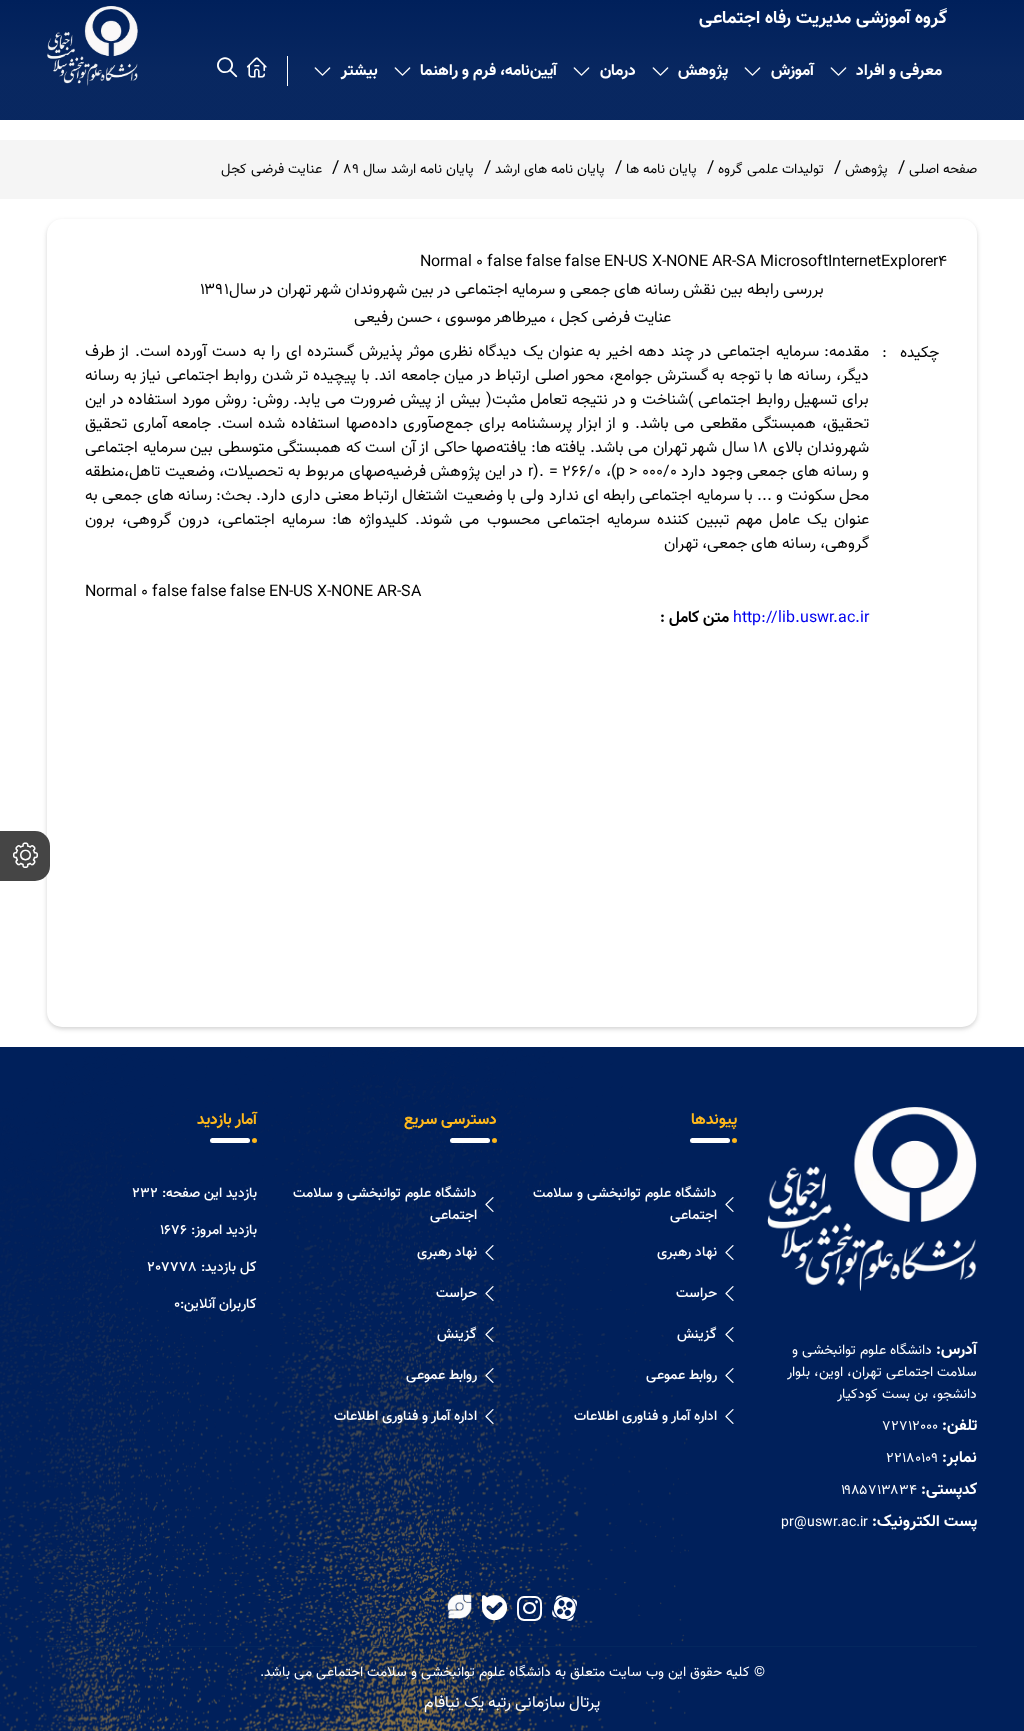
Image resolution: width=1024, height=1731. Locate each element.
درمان (618, 71)
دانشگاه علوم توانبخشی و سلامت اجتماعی (625, 1205)
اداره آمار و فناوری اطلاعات (645, 1417)
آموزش (792, 71)
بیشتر (359, 71)
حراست (696, 1294)
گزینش (697, 1335)
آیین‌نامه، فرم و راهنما (488, 71)
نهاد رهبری (687, 1253)
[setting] (25, 856)
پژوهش (703, 71)
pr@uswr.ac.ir (824, 1523)
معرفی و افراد (899, 71)
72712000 (910, 1427)
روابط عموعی (681, 1376)
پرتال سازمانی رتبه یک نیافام (512, 1703)
